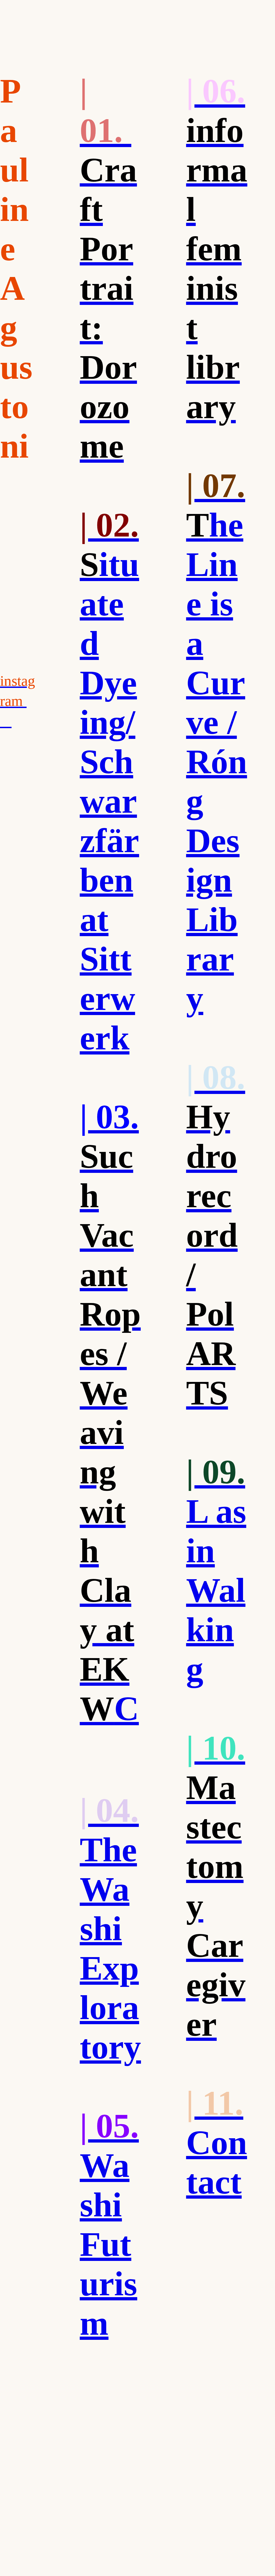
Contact (217, 2143)
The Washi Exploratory (110, 1929)
